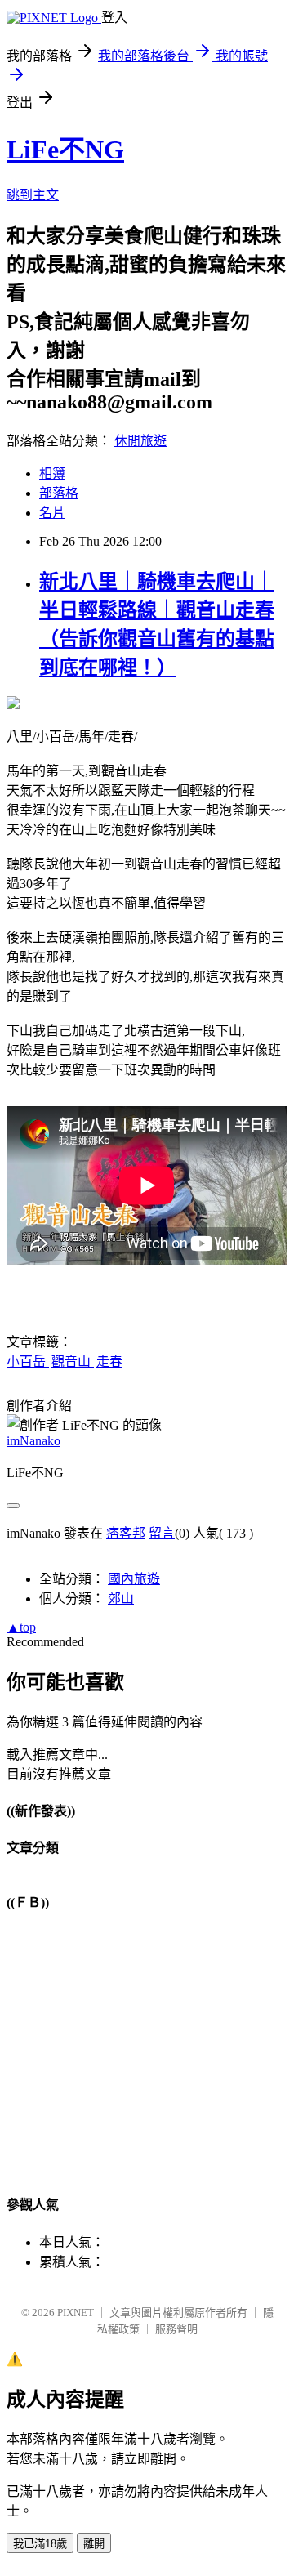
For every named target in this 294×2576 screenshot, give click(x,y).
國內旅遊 (134, 1579)
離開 (94, 2544)
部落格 (59, 493)
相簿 (52, 473)
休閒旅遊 (140, 441)
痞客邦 (126, 1533)
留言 (162, 1533)
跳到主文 (33, 195)
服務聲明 (176, 2329)
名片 (52, 513)
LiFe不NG (65, 150)
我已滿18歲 (40, 2544)
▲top (21, 1627)
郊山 (121, 1598)
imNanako (33, 1441)
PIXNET (76, 2313)
